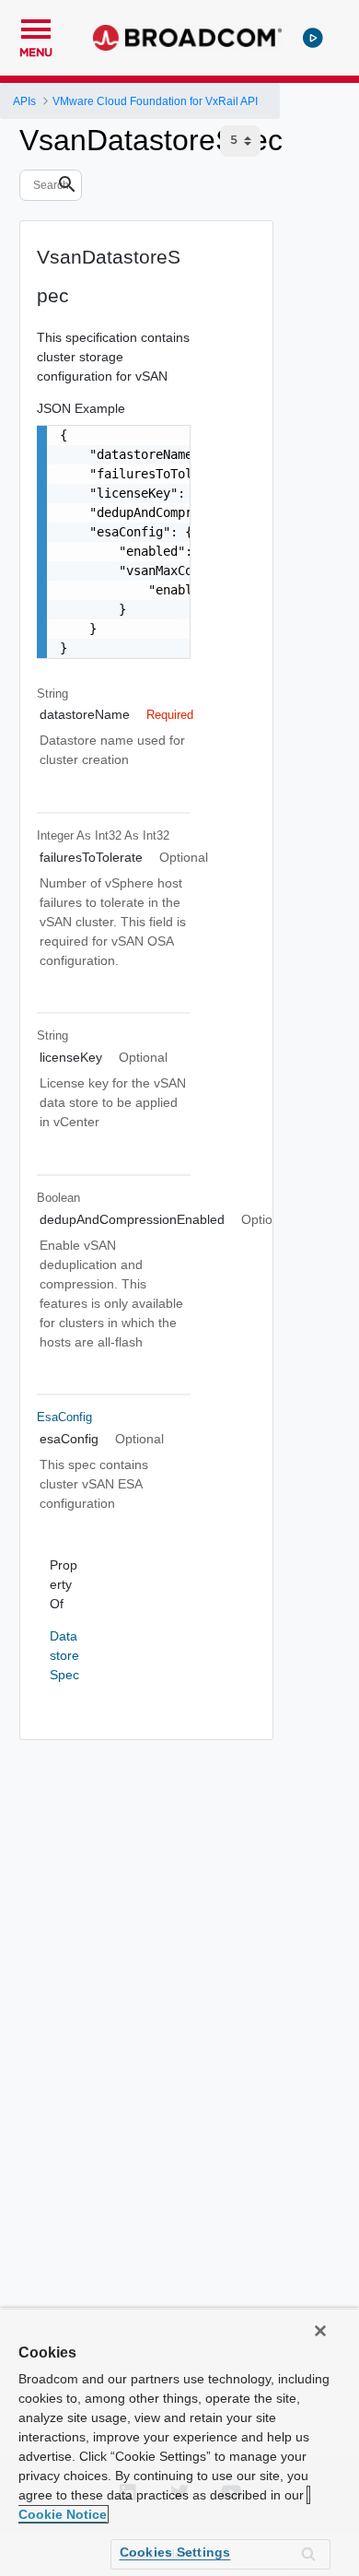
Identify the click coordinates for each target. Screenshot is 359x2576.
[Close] (320, 2331)
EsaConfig (64, 1417)
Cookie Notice (63, 2514)
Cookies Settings (175, 2552)
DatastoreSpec (64, 1655)
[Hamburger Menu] (36, 27)
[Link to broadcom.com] (187, 38)
